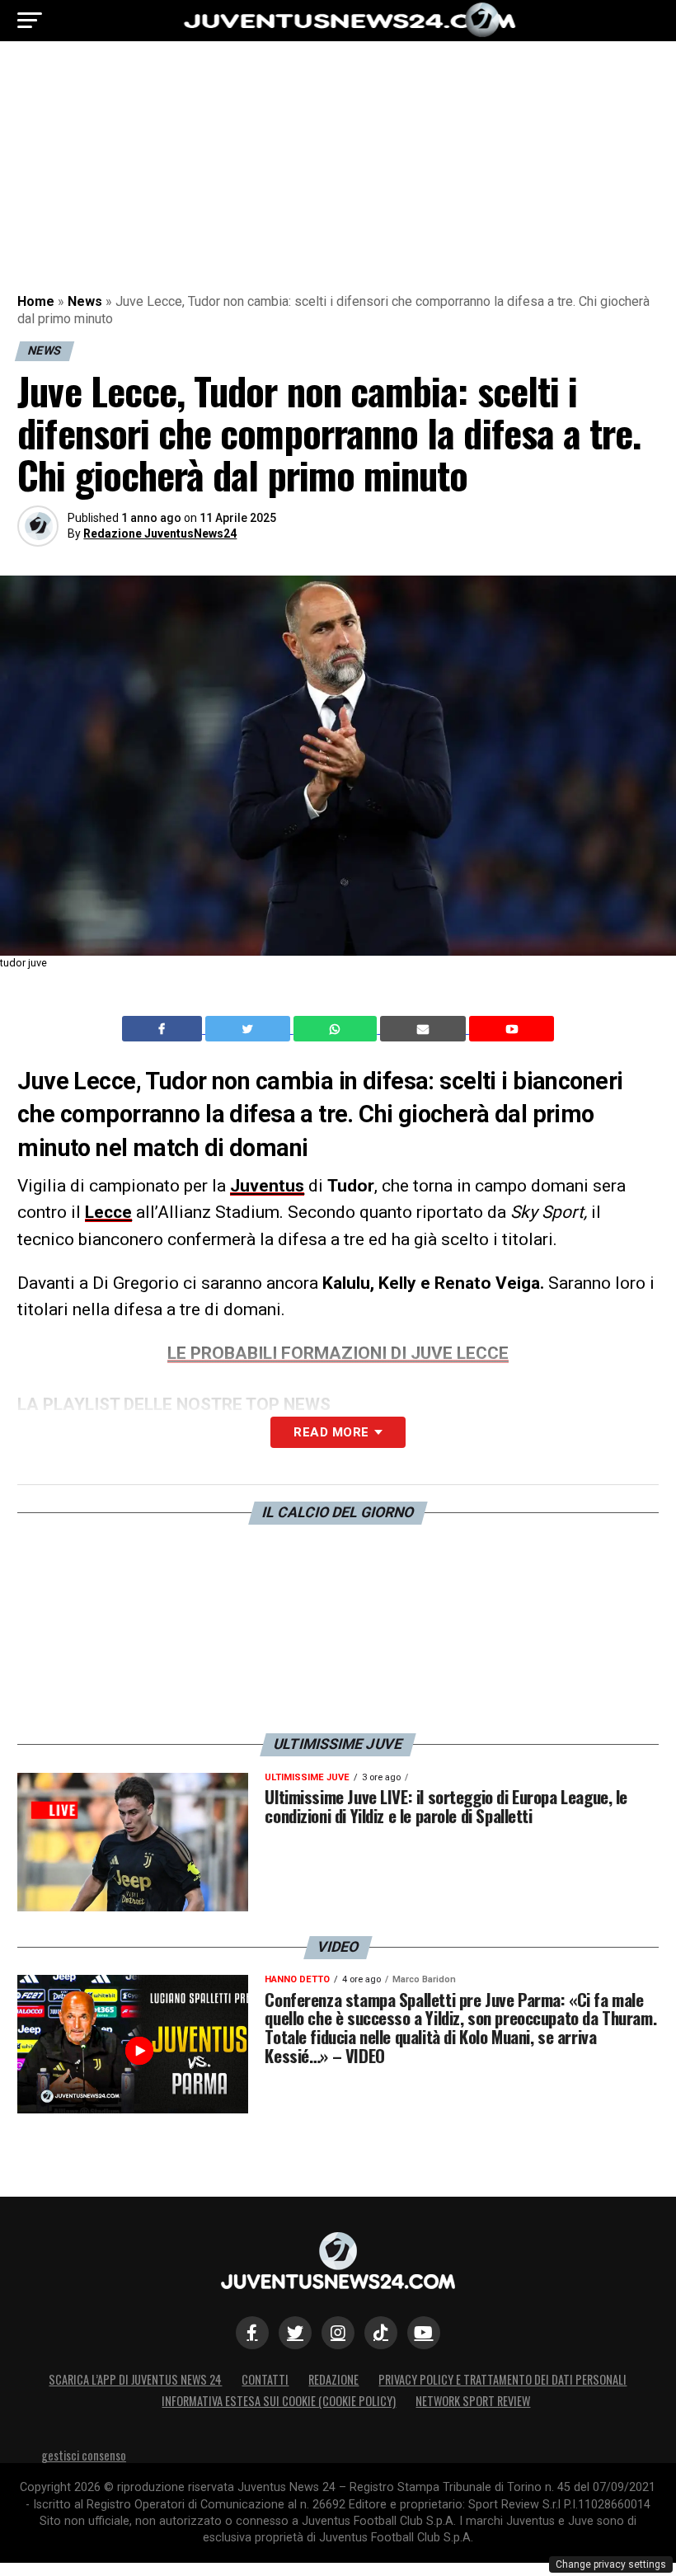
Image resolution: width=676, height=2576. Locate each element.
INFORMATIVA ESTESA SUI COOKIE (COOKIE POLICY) (279, 2401)
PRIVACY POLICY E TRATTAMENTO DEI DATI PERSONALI (502, 2379)
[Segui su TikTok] (381, 2333)
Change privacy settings (611, 2564)
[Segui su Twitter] (295, 2333)
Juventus (267, 1186)
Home (36, 301)
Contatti (265, 2379)
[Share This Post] (337, 1029)
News (85, 301)
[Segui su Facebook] (252, 2333)
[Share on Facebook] (164, 1029)
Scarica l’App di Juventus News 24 (135, 2379)
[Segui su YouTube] (424, 2333)
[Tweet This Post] (249, 1029)
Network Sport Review (473, 2401)
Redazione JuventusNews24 (160, 534)
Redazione (333, 2379)
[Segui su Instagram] (338, 2333)
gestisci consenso (84, 2455)
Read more (331, 1432)
